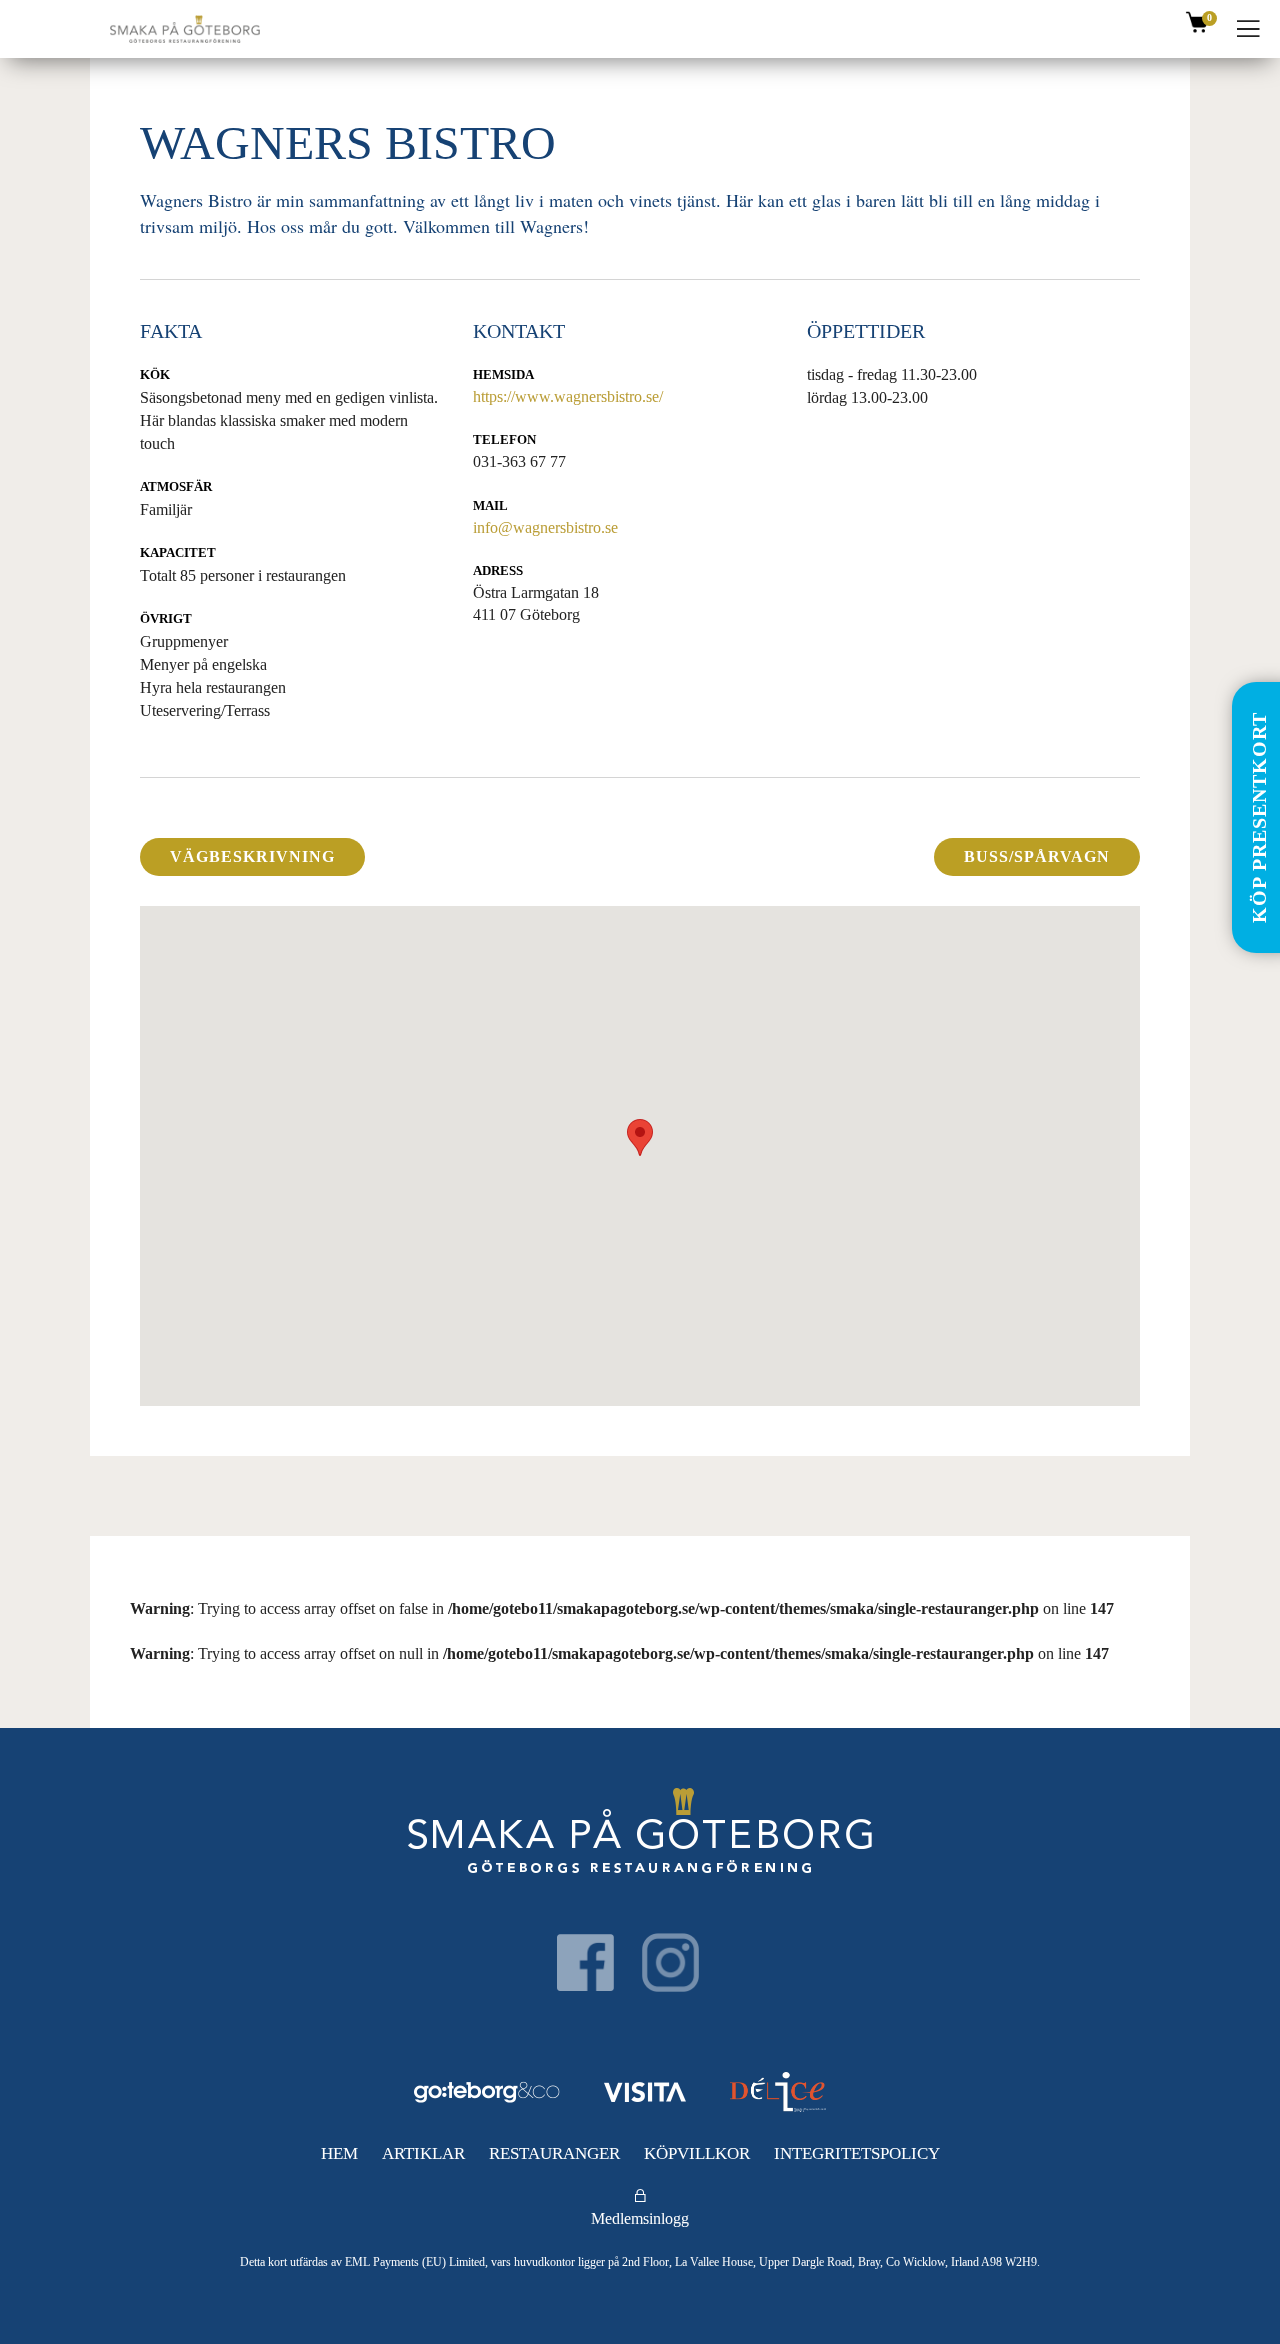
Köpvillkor (697, 2153)
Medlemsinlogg (640, 2218)
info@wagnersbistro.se (545, 527)
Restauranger (554, 2153)
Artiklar (423, 2153)
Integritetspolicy (857, 2153)
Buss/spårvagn (1037, 856)
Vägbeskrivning (252, 856)
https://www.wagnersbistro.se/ (568, 396)
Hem (339, 2153)
